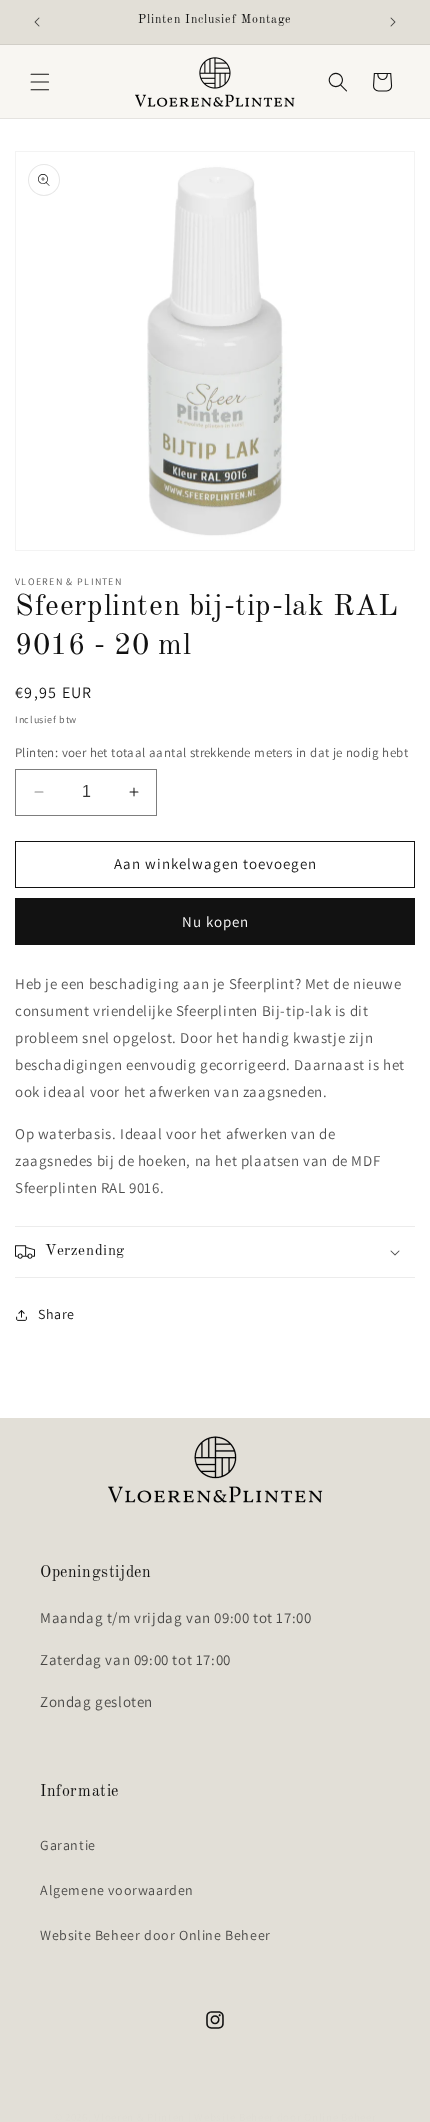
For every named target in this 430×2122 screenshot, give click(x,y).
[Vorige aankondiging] (37, 22)
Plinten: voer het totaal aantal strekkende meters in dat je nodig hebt (211, 752)
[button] (40, 82)
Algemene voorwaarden (117, 1890)
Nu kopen (215, 921)
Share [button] (56, 1314)
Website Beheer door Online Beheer (155, 1935)
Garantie (68, 1845)
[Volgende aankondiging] (393, 22)
